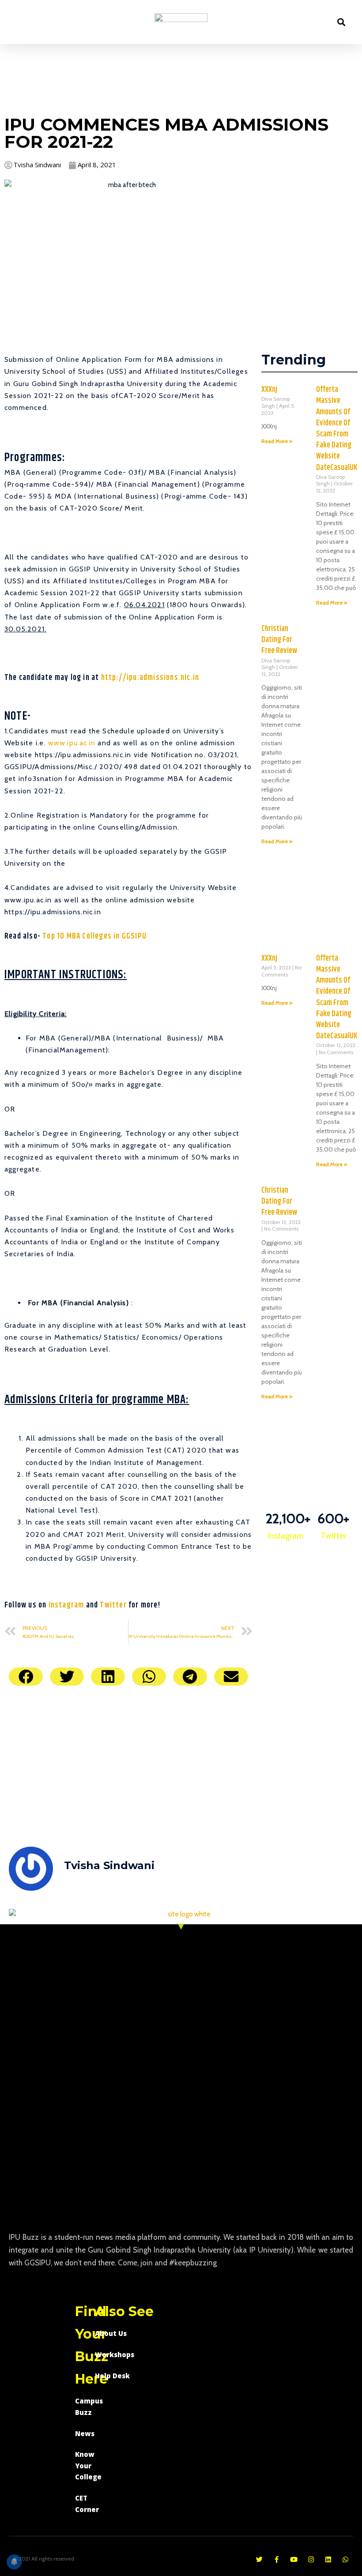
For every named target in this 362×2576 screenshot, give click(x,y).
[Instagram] (311, 2559)
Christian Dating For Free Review (279, 640)
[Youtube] (294, 2559)
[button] (19, 22)
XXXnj (269, 390)
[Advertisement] (181, 78)
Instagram (66, 1605)
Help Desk (112, 2376)
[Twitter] (259, 2559)
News (85, 2433)
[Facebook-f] (277, 2559)
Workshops (115, 2354)
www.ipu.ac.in (72, 743)
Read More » (277, 441)
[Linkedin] (328, 2559)
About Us (111, 2333)
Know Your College (88, 2465)
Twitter (113, 1605)
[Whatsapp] (345, 2559)
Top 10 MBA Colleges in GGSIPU (94, 936)
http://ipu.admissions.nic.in (150, 678)
